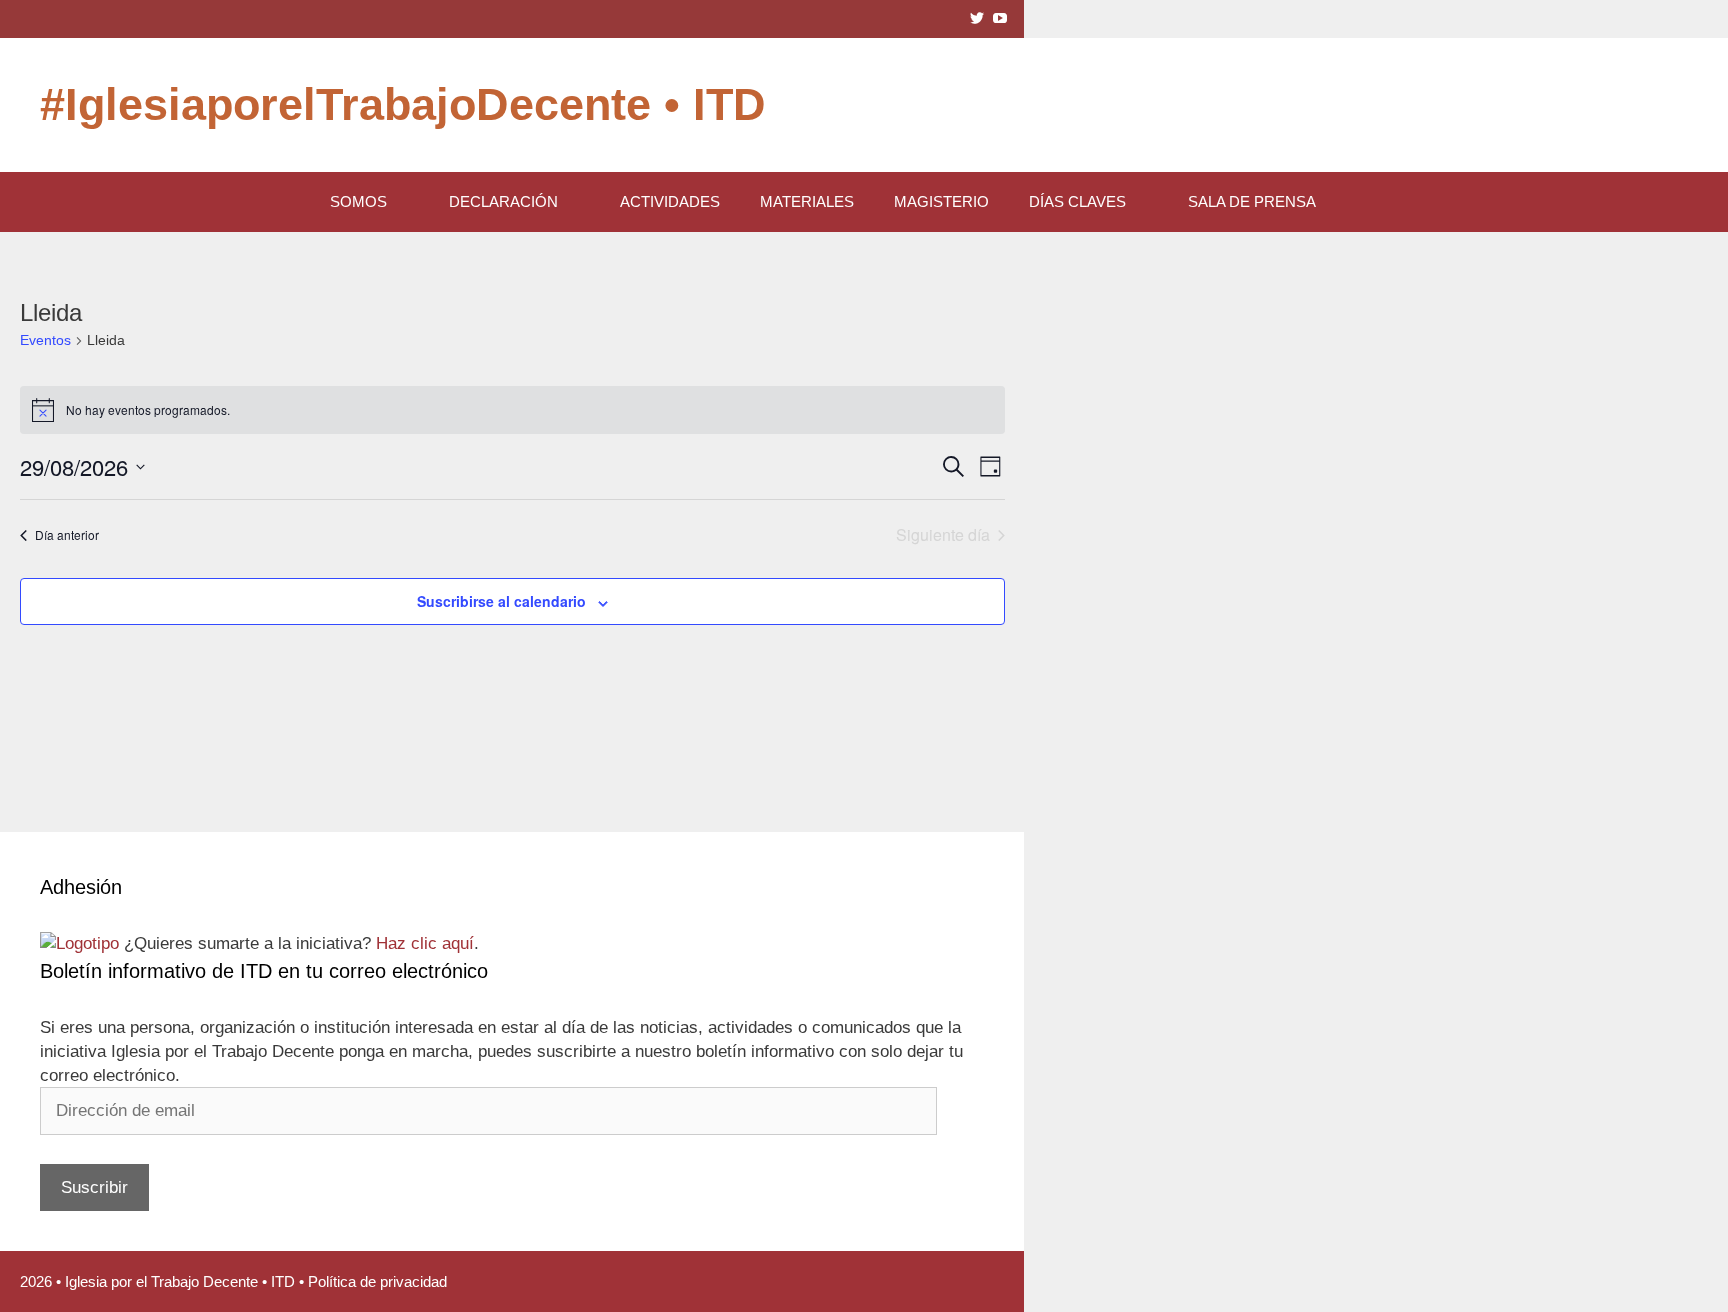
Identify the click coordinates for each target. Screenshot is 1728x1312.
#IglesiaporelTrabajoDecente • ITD (403, 104)
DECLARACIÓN (503, 201)
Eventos (45, 340)
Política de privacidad (377, 1281)
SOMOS (358, 201)
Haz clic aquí (425, 943)
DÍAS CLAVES (1077, 201)
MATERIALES (807, 201)
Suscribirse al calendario (501, 601)
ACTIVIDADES (670, 201)
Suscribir (94, 1187)
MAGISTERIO (941, 201)
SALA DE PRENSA (1252, 201)
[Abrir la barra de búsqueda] (1387, 202)
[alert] (512, 410)
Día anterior (67, 534)
